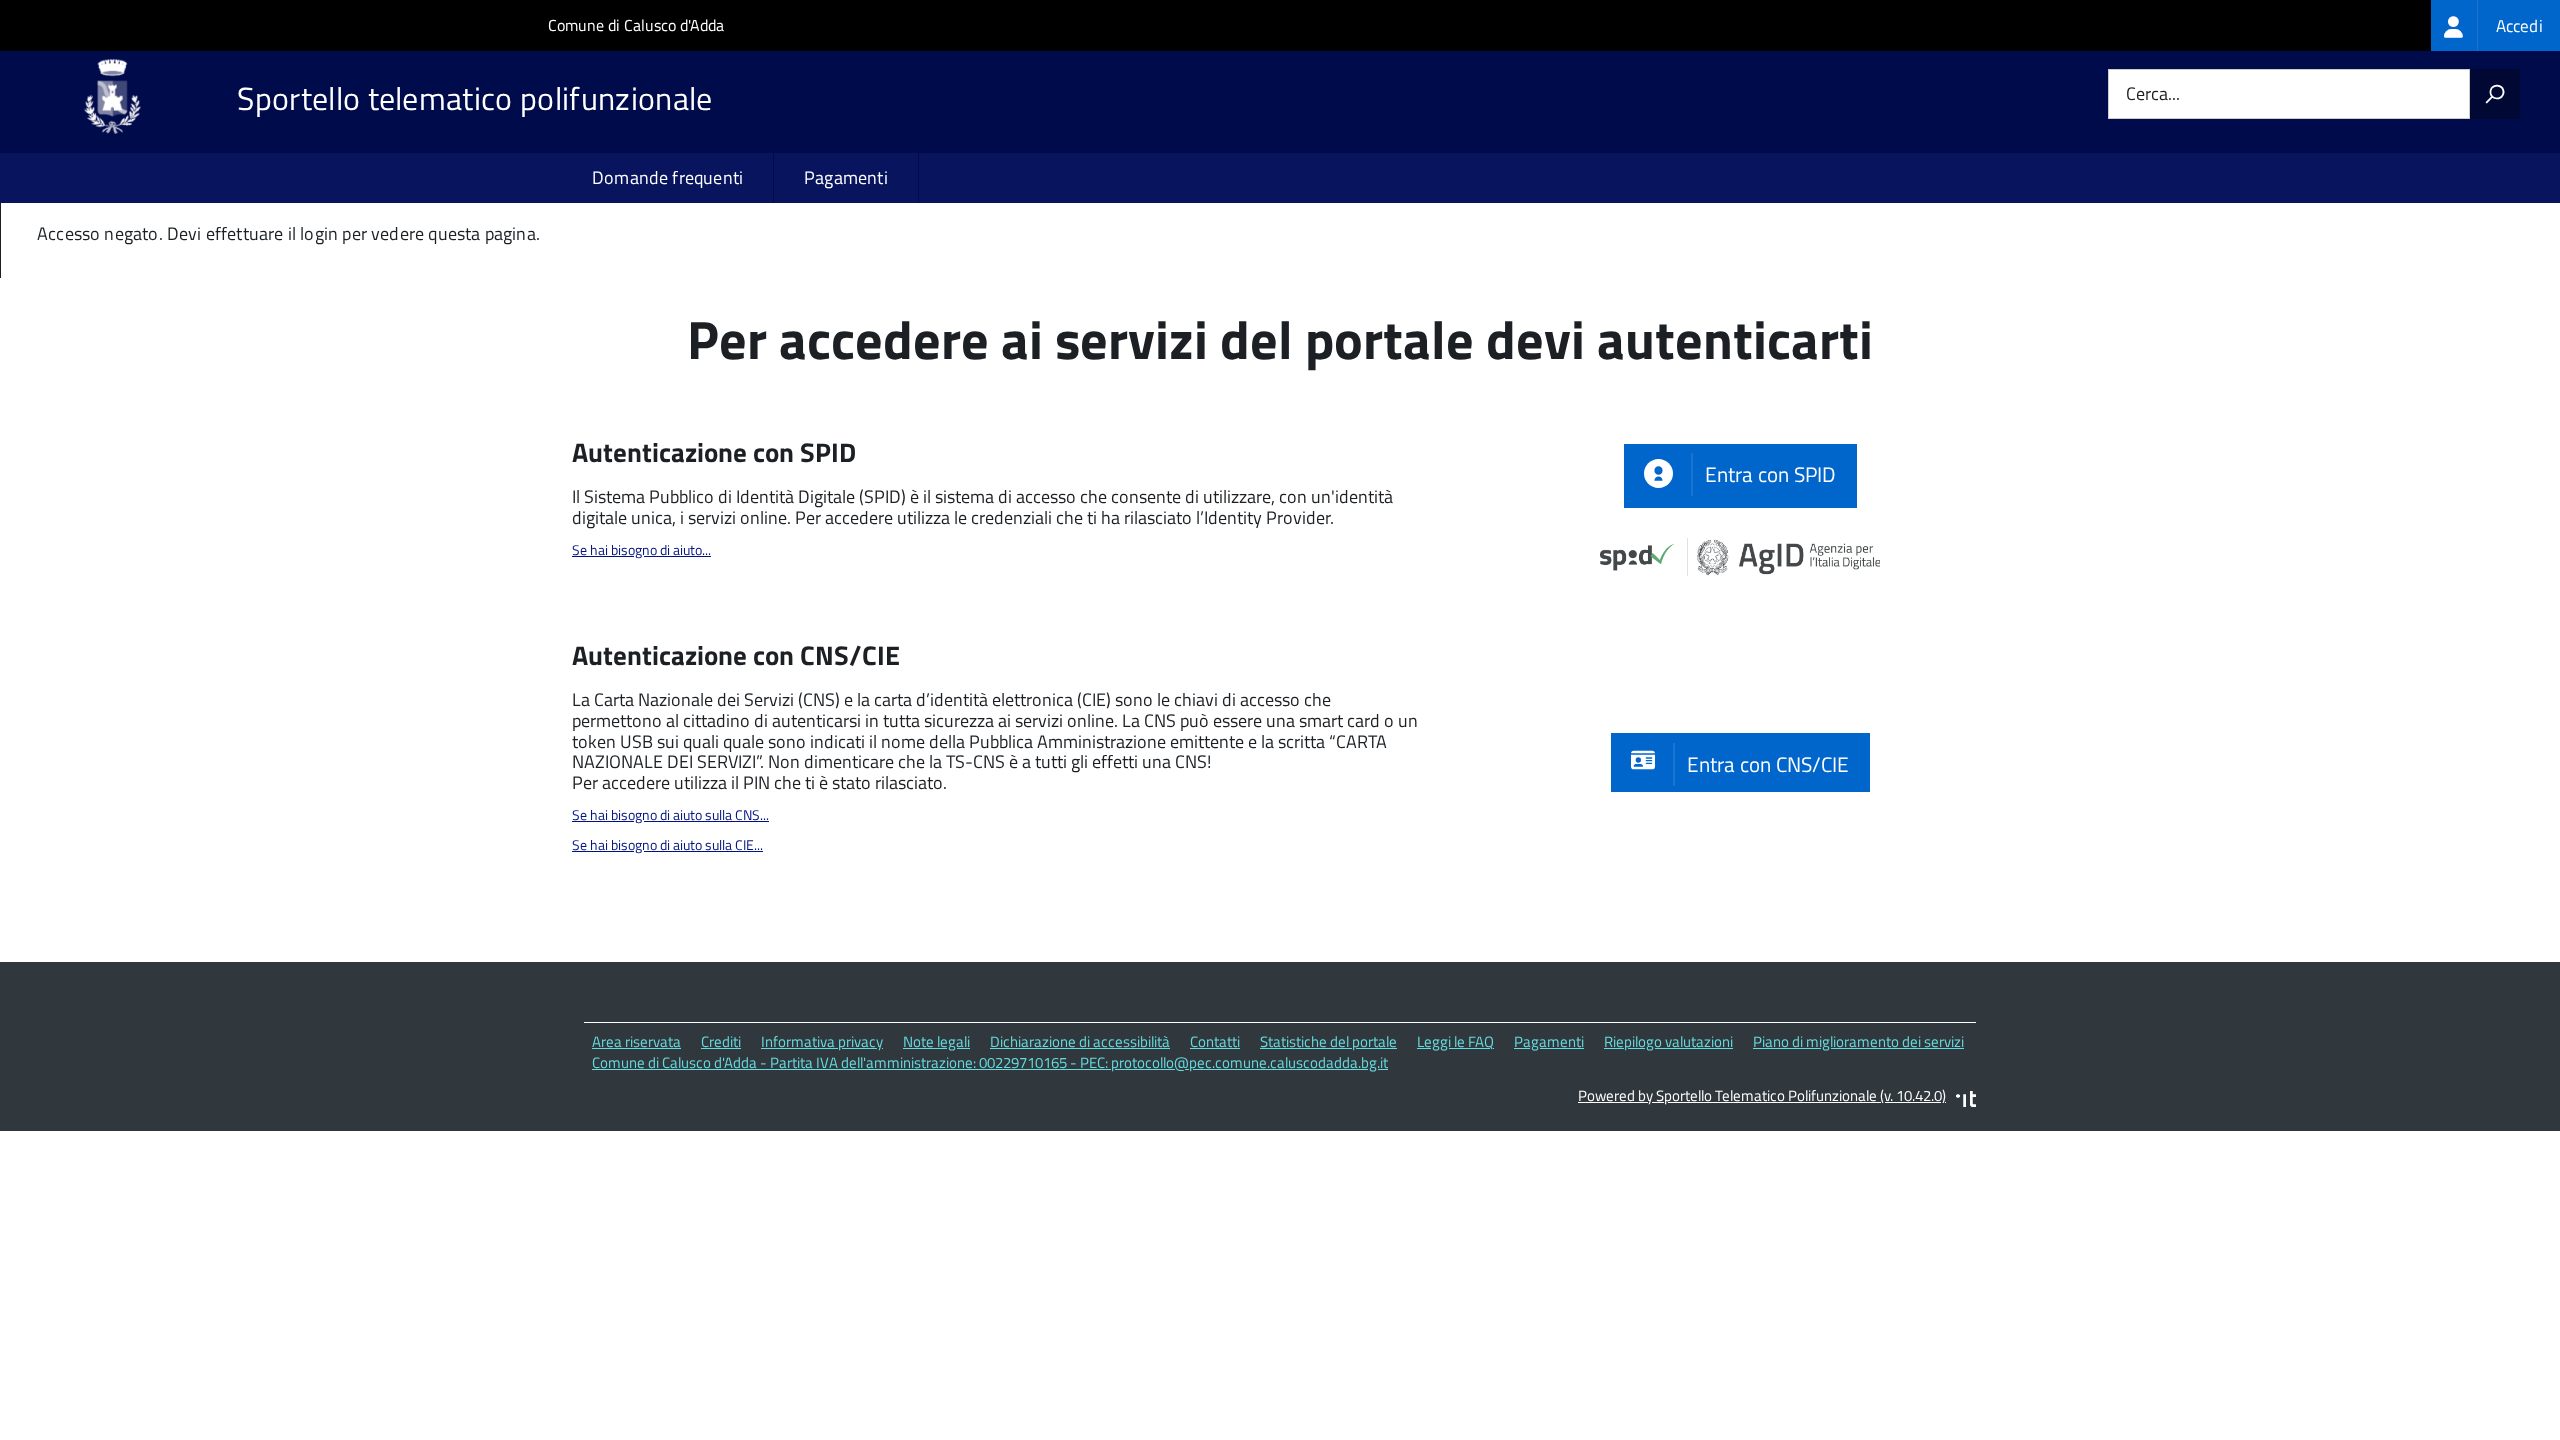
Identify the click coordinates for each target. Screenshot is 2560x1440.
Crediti (721, 1041)
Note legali (936, 1041)
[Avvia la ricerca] (2495, 94)
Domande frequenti (667, 177)
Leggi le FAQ (1455, 1041)
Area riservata (636, 1041)
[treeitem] (2495, 25)
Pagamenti (846, 177)
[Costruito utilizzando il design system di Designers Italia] (1966, 1101)
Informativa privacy (822, 1041)
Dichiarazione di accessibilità (1080, 1041)
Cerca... (2153, 94)
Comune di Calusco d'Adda (636, 25)
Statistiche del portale (1328, 1041)
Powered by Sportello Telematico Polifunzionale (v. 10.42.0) (1762, 1095)
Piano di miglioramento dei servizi (1858, 1041)
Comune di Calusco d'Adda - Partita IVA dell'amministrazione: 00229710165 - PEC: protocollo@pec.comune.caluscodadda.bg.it (990, 1062)
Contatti (1215, 1041)
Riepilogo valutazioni (1668, 1041)
